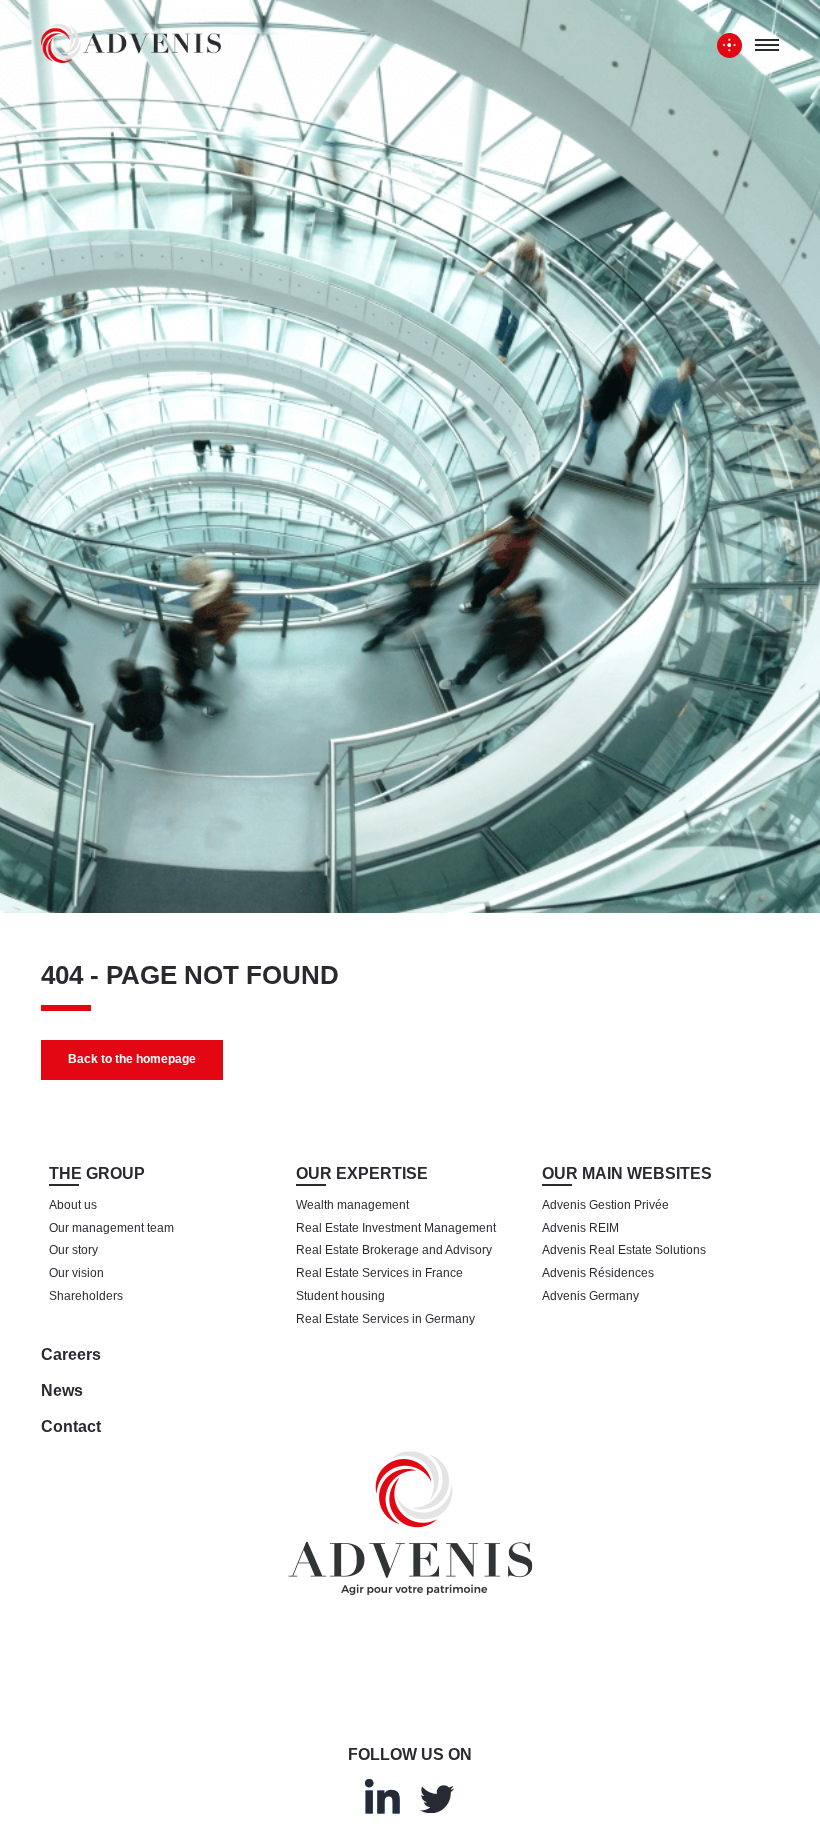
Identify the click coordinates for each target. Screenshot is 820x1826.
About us (73, 1205)
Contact (71, 1426)
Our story (73, 1250)
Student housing (340, 1296)
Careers (71, 1354)
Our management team (111, 1228)
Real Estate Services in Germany (385, 1319)
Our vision (76, 1273)
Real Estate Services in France (379, 1273)
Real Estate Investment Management (396, 1228)
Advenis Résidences (598, 1273)
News (62, 1390)
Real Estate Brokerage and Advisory (394, 1250)
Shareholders (86, 1296)
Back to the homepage (132, 1059)
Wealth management (352, 1205)
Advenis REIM (580, 1228)
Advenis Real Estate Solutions (624, 1250)
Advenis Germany (590, 1296)
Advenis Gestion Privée (605, 1205)
